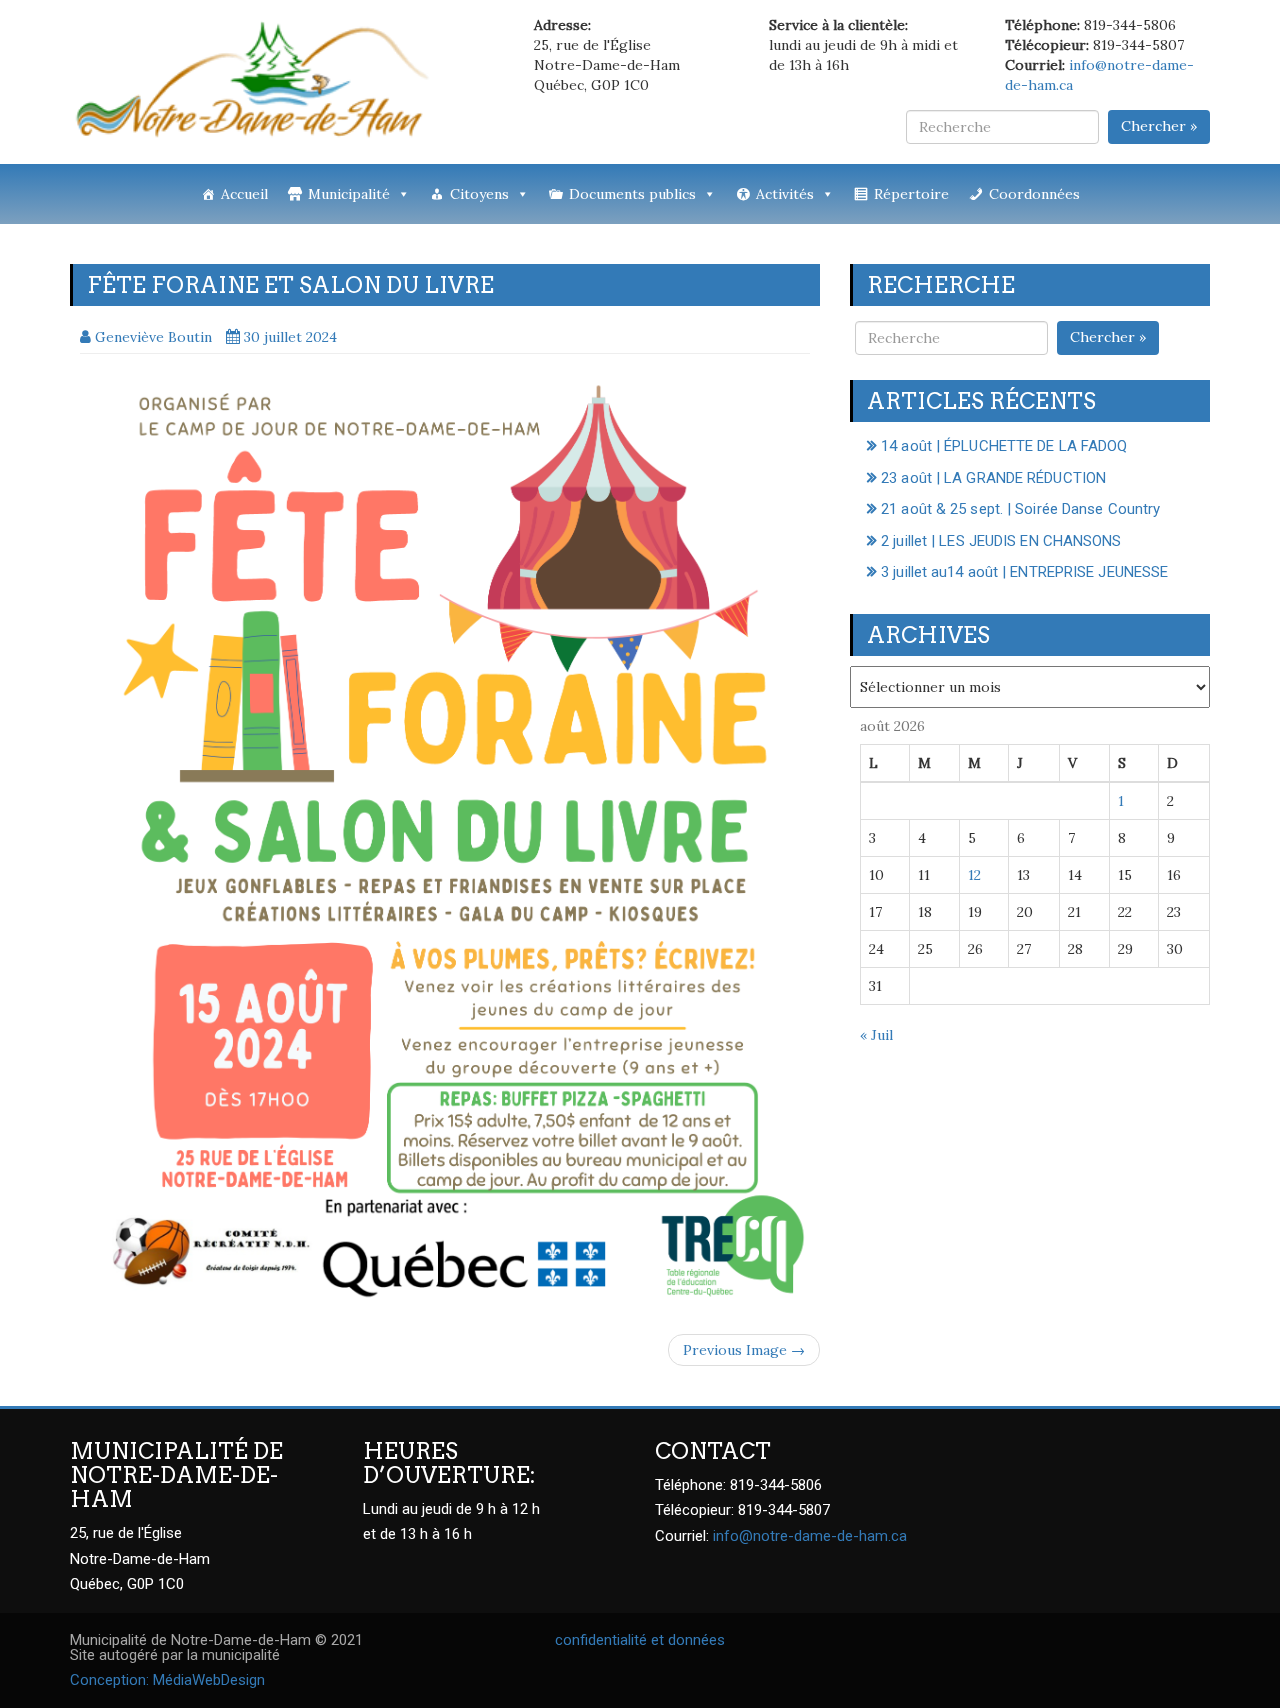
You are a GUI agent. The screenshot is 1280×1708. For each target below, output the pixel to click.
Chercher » (1159, 126)
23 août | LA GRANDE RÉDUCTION (993, 478)
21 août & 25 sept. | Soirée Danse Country (1020, 509)
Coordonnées (1034, 194)
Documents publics (632, 194)
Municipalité (349, 194)
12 (974, 875)
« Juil (876, 1035)
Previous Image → (744, 1350)
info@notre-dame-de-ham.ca (810, 1536)
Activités (785, 194)
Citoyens (479, 194)
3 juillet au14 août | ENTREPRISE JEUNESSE (1024, 572)
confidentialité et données (640, 1640)
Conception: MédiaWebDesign (167, 1680)
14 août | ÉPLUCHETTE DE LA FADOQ (1004, 446)
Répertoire (911, 194)
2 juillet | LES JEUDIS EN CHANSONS (1001, 541)
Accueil (244, 194)
